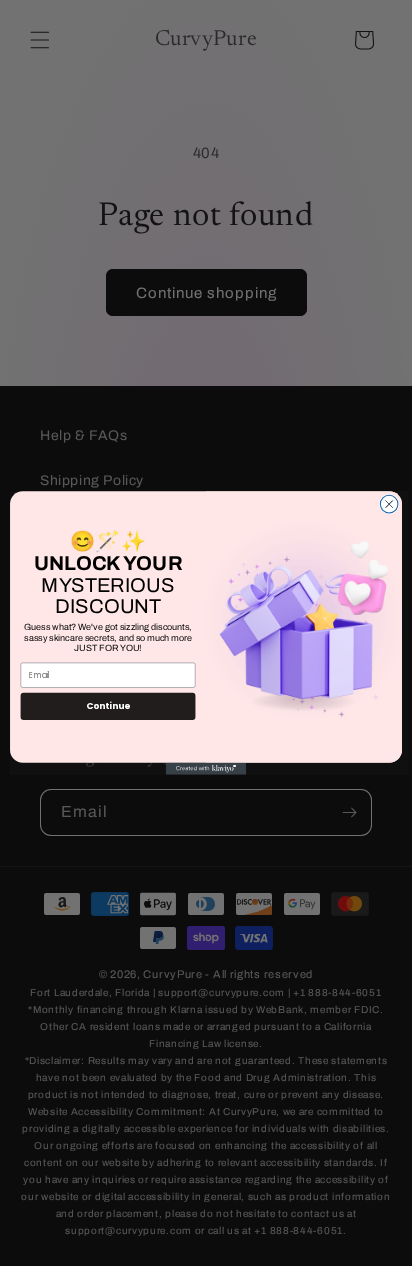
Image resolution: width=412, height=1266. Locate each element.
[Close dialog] (389, 504)
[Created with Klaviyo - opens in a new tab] (206, 769)
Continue (108, 706)
